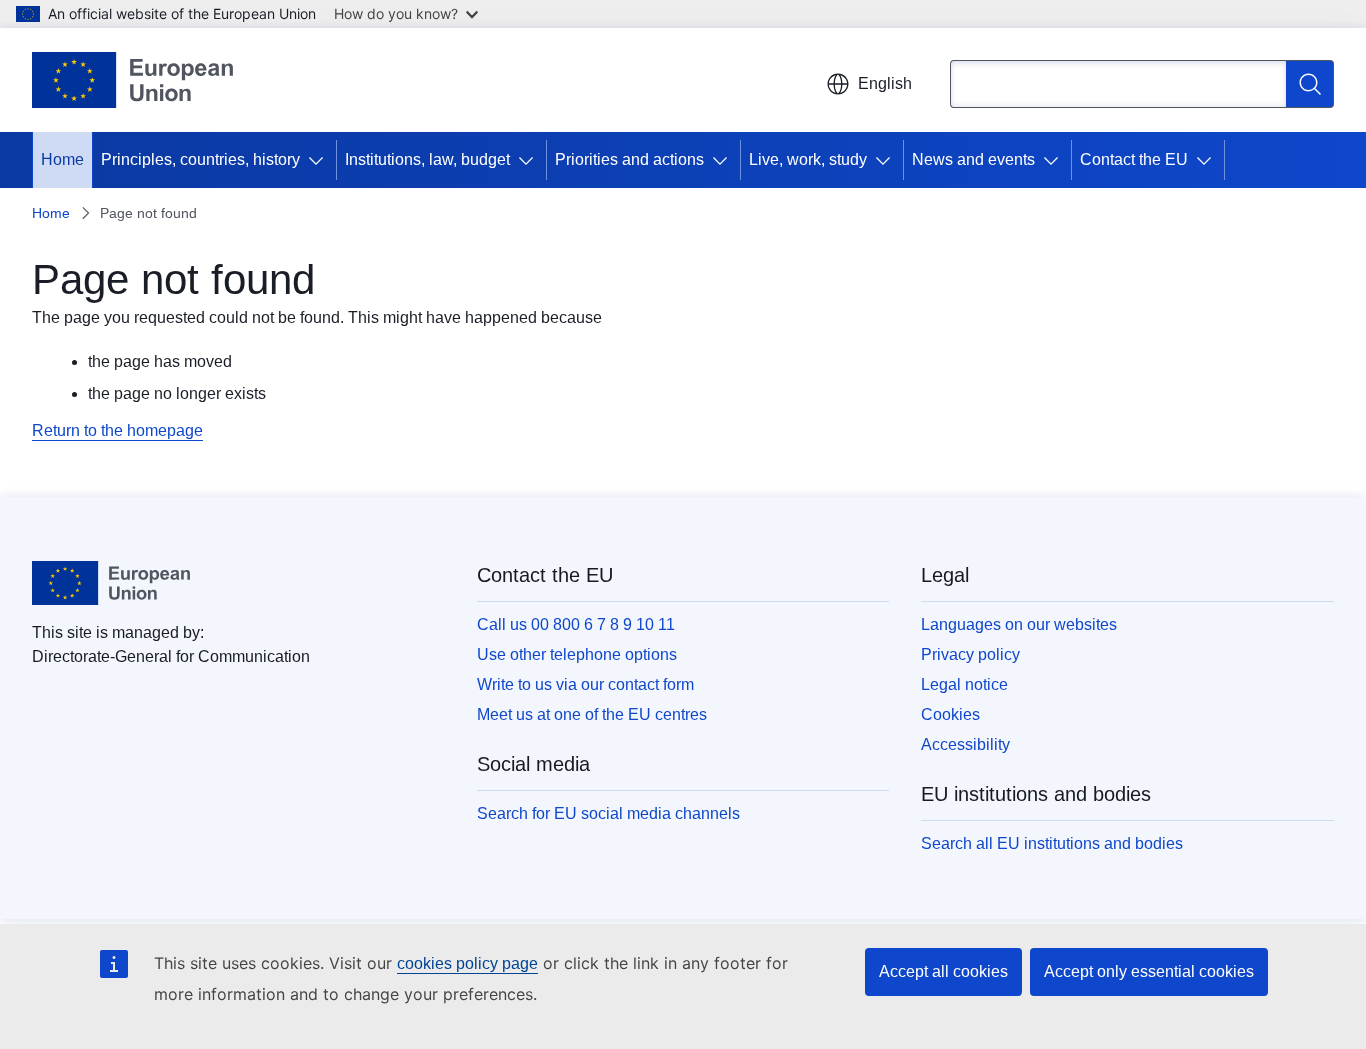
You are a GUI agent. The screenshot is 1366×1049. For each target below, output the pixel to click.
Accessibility (965, 744)
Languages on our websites (1019, 624)
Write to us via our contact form (585, 684)
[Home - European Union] (132, 80)
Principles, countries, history (200, 159)
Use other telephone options (577, 654)
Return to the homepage (117, 430)
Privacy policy (970, 654)
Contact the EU (1134, 159)
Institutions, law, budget (427, 159)
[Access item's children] (320, 160)
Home (62, 159)
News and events (973, 159)
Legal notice (964, 684)
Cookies (950, 714)
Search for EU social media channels (608, 813)
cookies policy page (467, 963)
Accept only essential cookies (1149, 971)
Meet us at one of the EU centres (592, 714)
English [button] (885, 83)
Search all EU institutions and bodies (1052, 843)
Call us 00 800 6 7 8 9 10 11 (576, 624)
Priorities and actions (629, 159)
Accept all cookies (943, 971)
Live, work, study (808, 159)
